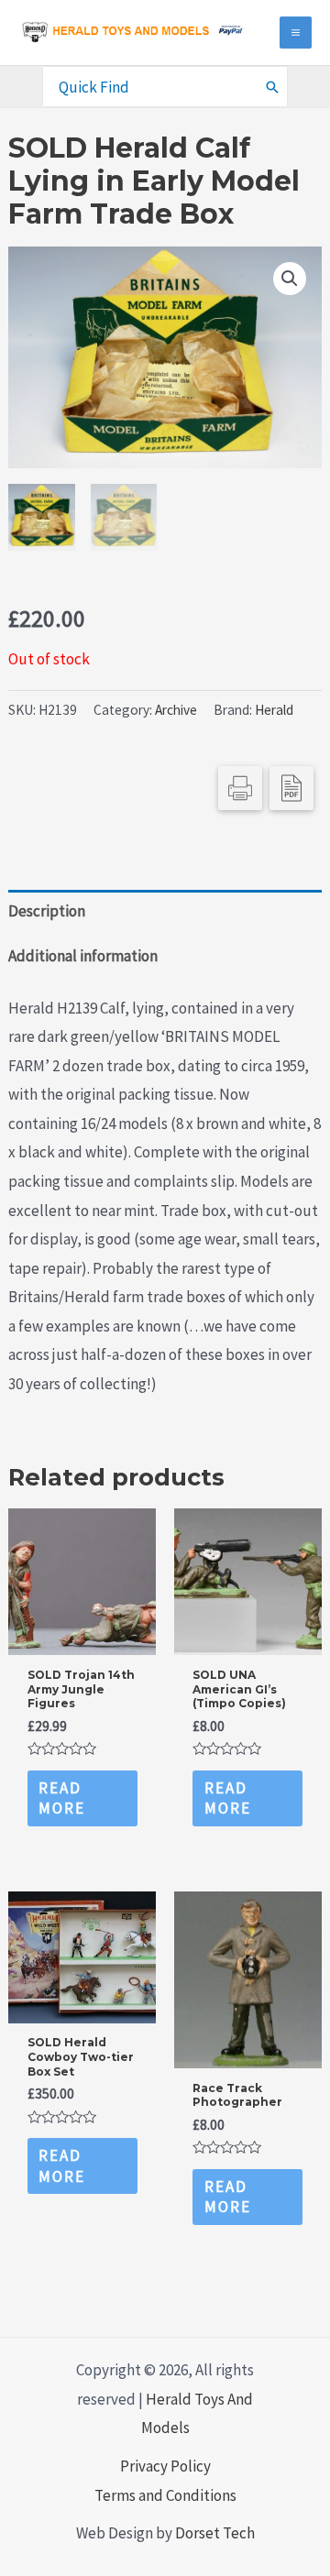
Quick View (82, 1638)
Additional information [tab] (83, 956)
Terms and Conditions (165, 2495)
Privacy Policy (165, 2466)
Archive (176, 710)
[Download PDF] (291, 788)
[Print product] (240, 788)
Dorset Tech (215, 2533)
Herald (274, 710)
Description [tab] (47, 911)
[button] (290, 279)
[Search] (273, 86)
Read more (62, 1798)
